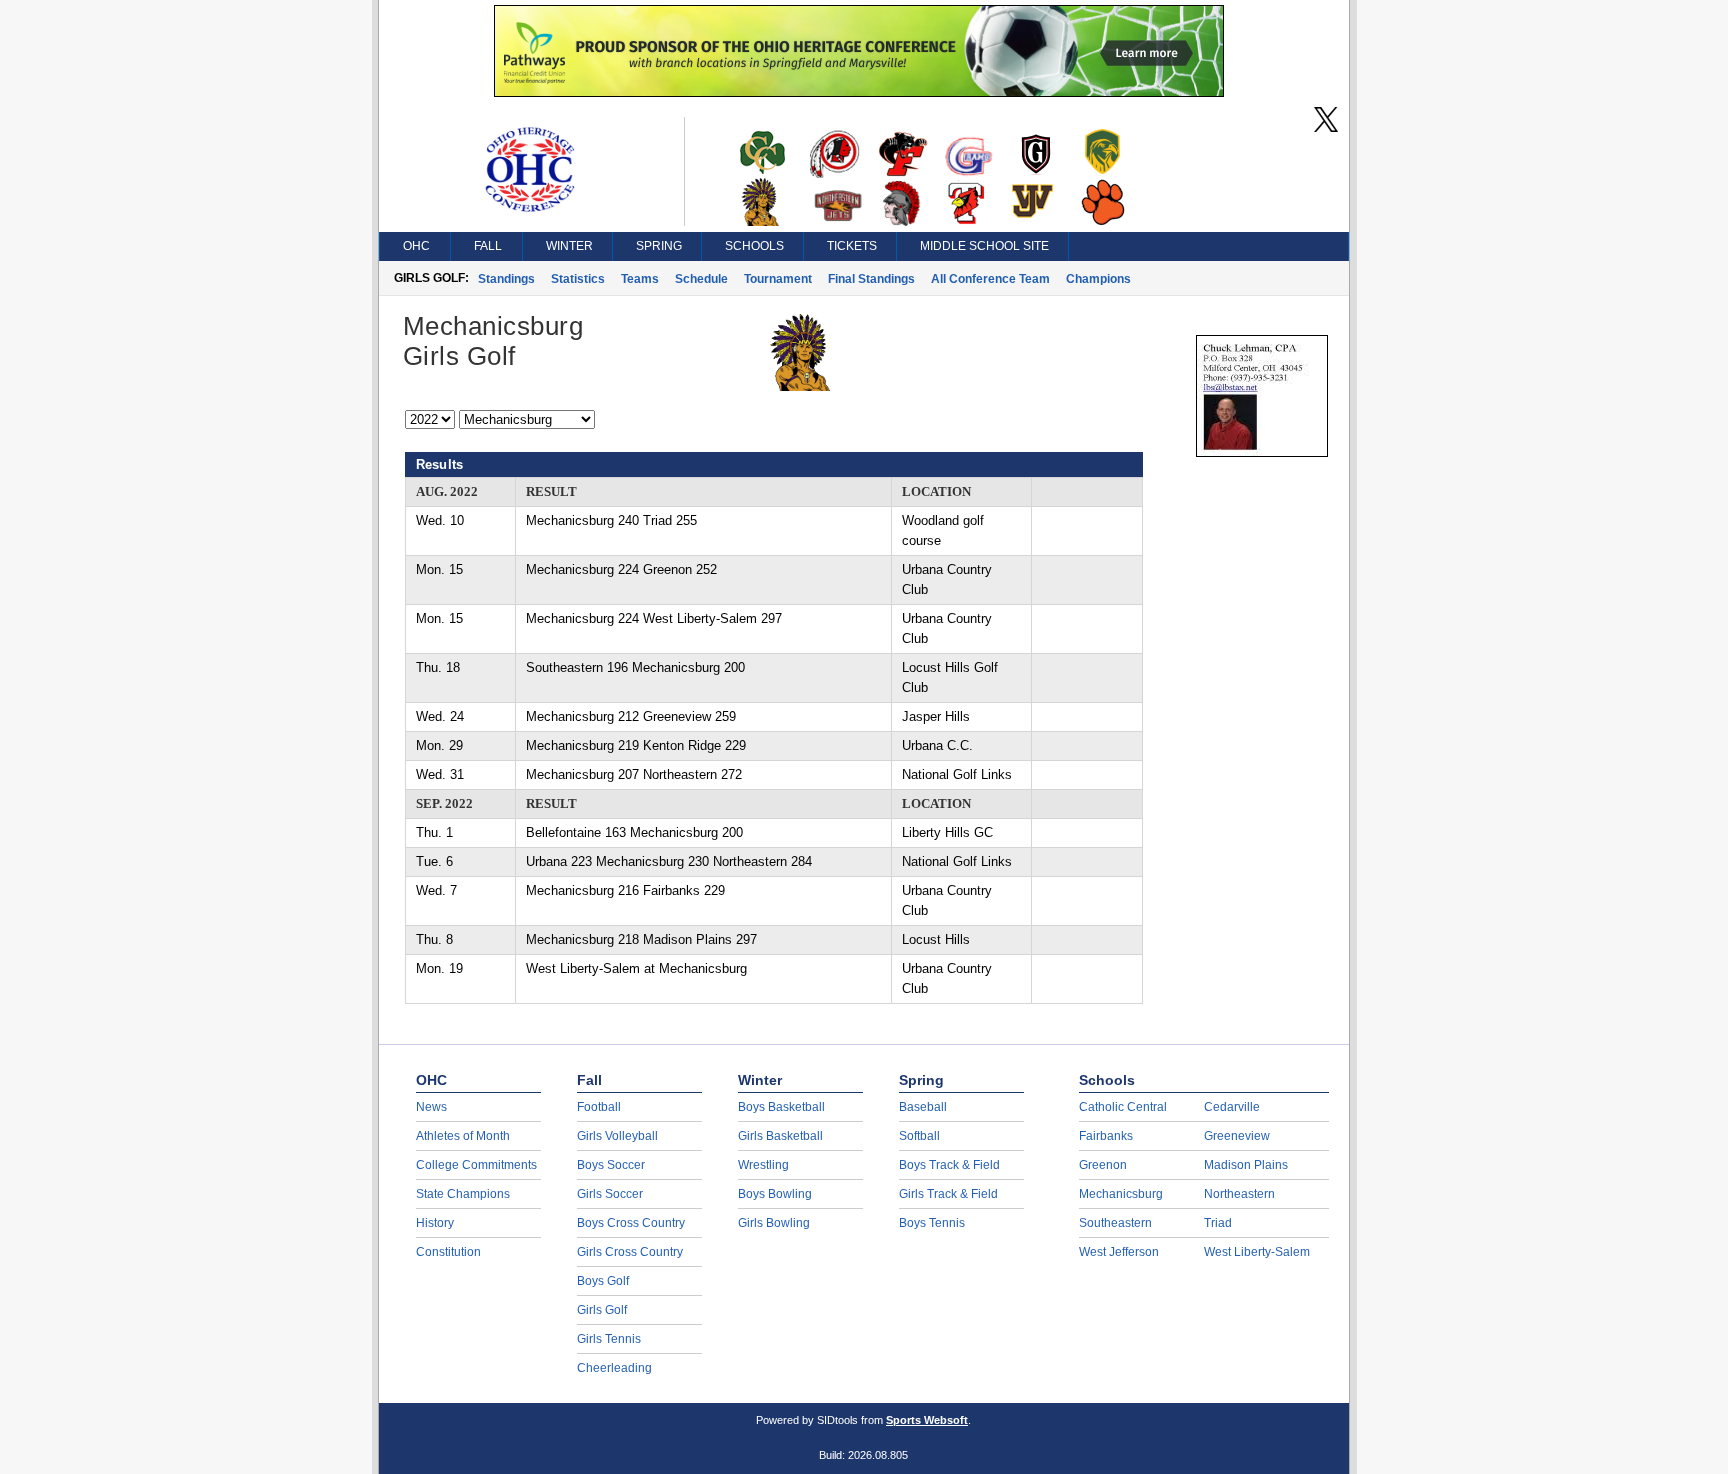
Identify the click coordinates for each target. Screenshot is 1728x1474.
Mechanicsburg (1121, 1194)
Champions (1098, 279)
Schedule (701, 279)
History (435, 1223)
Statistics (578, 279)
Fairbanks (1106, 1136)
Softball (919, 1136)
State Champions (463, 1194)
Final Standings (871, 279)
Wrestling (763, 1165)
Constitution (448, 1252)
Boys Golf (603, 1281)
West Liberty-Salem (1257, 1252)
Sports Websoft (927, 1420)
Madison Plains (1246, 1165)
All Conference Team (990, 279)
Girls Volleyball (617, 1136)
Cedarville (1232, 1107)
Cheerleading (614, 1368)
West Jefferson (1119, 1252)
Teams (640, 279)
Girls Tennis (609, 1339)
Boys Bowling (775, 1194)
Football (599, 1107)
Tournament (778, 279)
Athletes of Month (463, 1136)
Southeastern (1115, 1223)
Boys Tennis (932, 1223)
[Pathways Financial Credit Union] (859, 92)
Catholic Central (1123, 1107)
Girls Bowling (774, 1223)
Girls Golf (602, 1310)
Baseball (923, 1107)
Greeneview (1237, 1136)
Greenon (1103, 1165)
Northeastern (1239, 1194)
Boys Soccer (611, 1165)
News (431, 1107)
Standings (506, 279)
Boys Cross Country (631, 1223)
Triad (1218, 1223)
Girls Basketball (780, 1136)
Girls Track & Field (948, 1194)
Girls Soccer (610, 1194)
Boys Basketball (781, 1107)
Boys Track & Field (949, 1165)
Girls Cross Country (630, 1252)
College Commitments (476, 1165)
